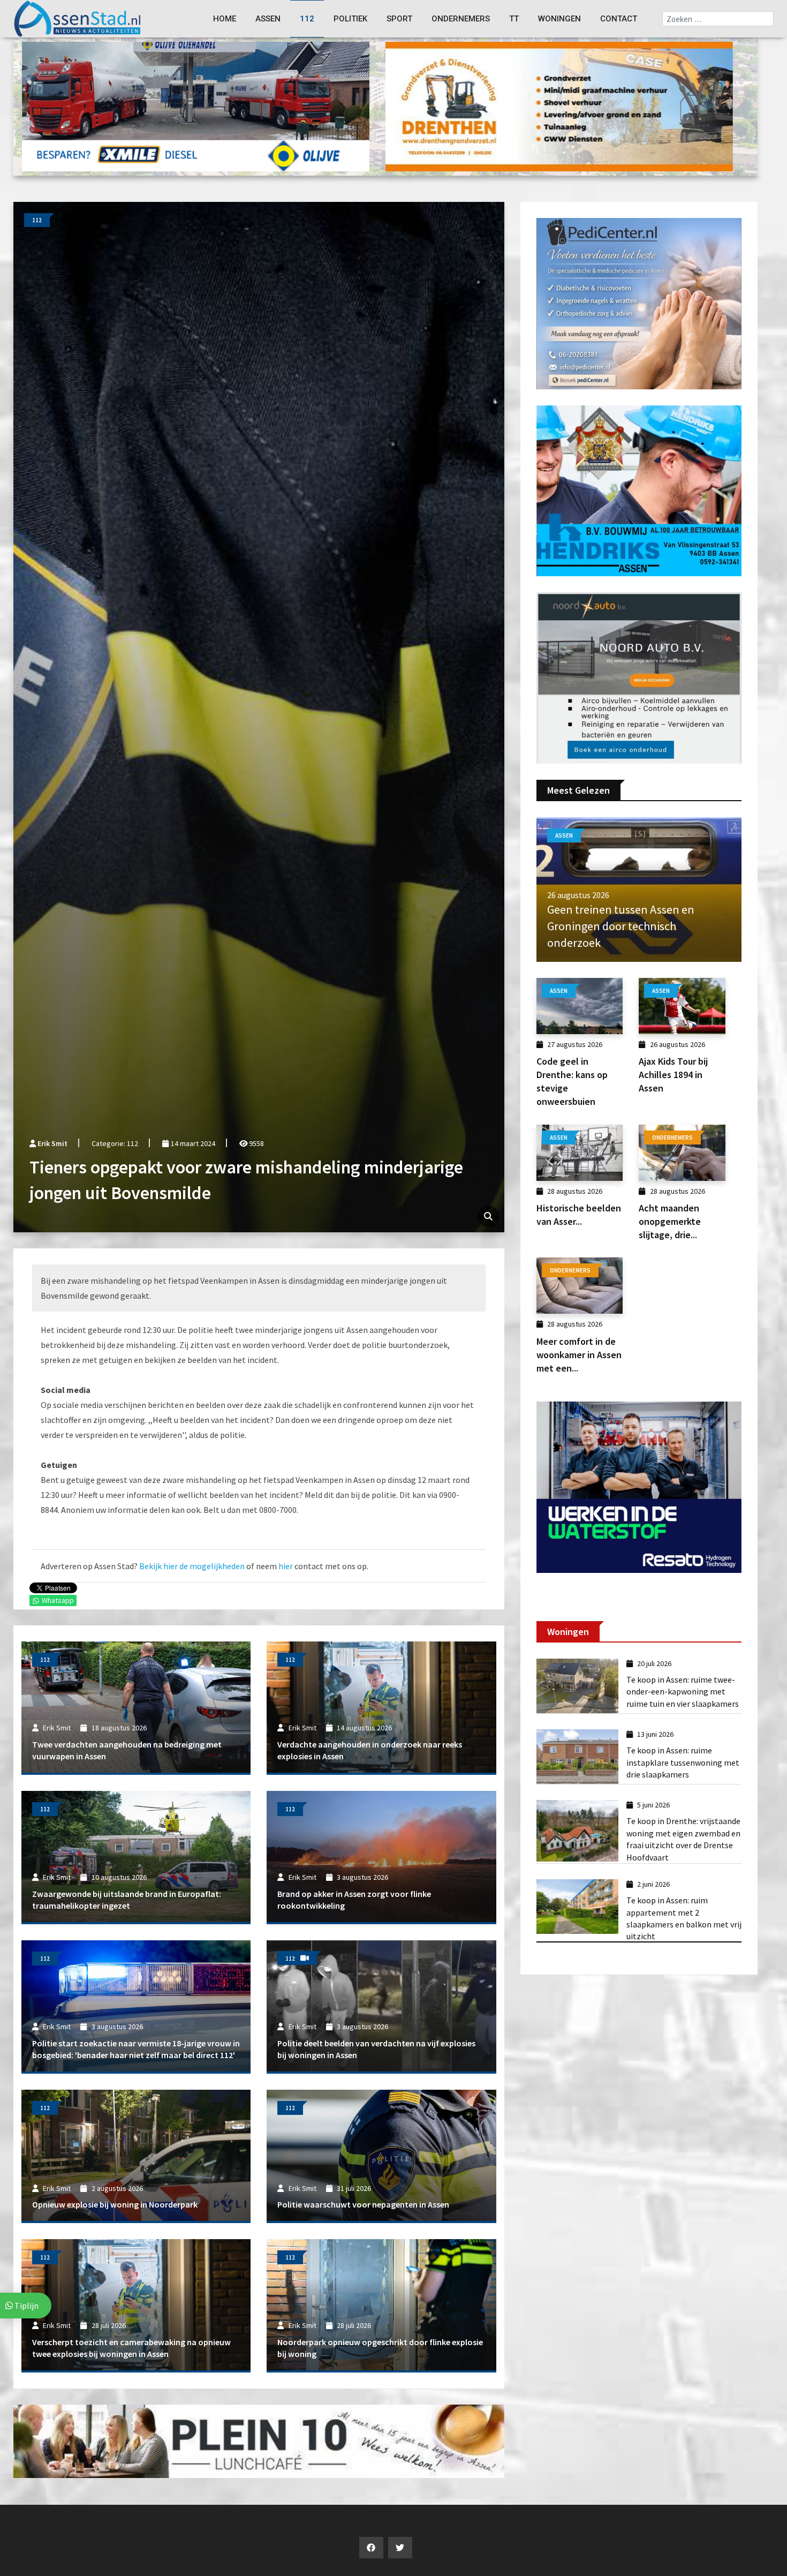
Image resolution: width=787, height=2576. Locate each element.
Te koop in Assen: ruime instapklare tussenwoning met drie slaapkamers (683, 1762)
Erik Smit (52, 1143)
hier (286, 1566)
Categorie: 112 (115, 1143)
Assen (268, 19)
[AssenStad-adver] (196, 106)
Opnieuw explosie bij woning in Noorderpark (115, 2204)
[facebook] (371, 2548)
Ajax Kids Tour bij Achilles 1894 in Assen (673, 1075)
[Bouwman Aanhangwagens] (639, 677)
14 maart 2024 (192, 1143)
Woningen (559, 19)
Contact (619, 19)
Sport (399, 19)
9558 (256, 1143)
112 (307, 19)
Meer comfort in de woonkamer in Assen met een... (579, 1355)
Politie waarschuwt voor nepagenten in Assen (363, 2204)
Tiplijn (26, 2306)
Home (225, 19)
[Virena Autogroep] (639, 489)
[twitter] (400, 2548)
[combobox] (718, 19)
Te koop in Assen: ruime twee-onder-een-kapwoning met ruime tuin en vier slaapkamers (683, 1692)
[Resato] (639, 1486)
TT (514, 19)
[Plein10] (259, 2440)
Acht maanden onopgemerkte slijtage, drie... (670, 1221)
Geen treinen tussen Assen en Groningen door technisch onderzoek (621, 926)
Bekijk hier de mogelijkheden (192, 1566)
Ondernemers (461, 19)
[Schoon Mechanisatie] (639, 303)
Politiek (350, 19)
